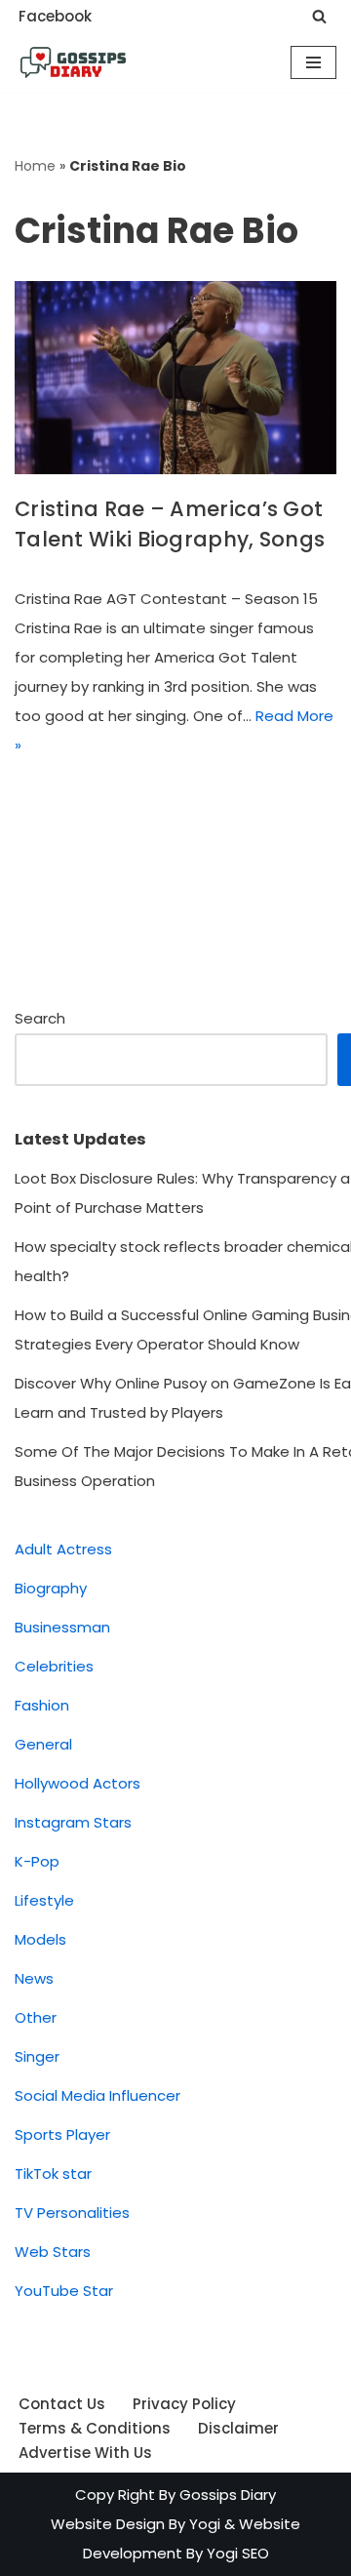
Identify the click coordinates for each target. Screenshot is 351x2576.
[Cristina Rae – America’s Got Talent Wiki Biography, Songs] (175, 378)
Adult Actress (63, 1549)
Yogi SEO (238, 2553)
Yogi (203, 2524)
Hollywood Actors (78, 1783)
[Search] (319, 16)
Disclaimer (238, 2428)
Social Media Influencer (97, 2095)
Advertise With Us (85, 2453)
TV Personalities (72, 2213)
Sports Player (62, 2134)
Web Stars (53, 2252)
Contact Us (62, 2404)
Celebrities (54, 1666)
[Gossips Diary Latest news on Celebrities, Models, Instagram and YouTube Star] (73, 62)
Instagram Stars (73, 1822)
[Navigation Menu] (313, 62)
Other (36, 2017)
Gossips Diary (228, 2495)
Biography (51, 1588)
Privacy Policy (184, 2404)
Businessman (62, 1627)
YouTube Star (64, 2291)
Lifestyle (44, 1900)
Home (35, 166)
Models (40, 1939)
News (34, 1978)
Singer (37, 2056)
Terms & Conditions (95, 2428)
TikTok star (53, 2173)
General (43, 1744)
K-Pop (37, 1861)
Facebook (55, 16)
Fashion (42, 1705)
